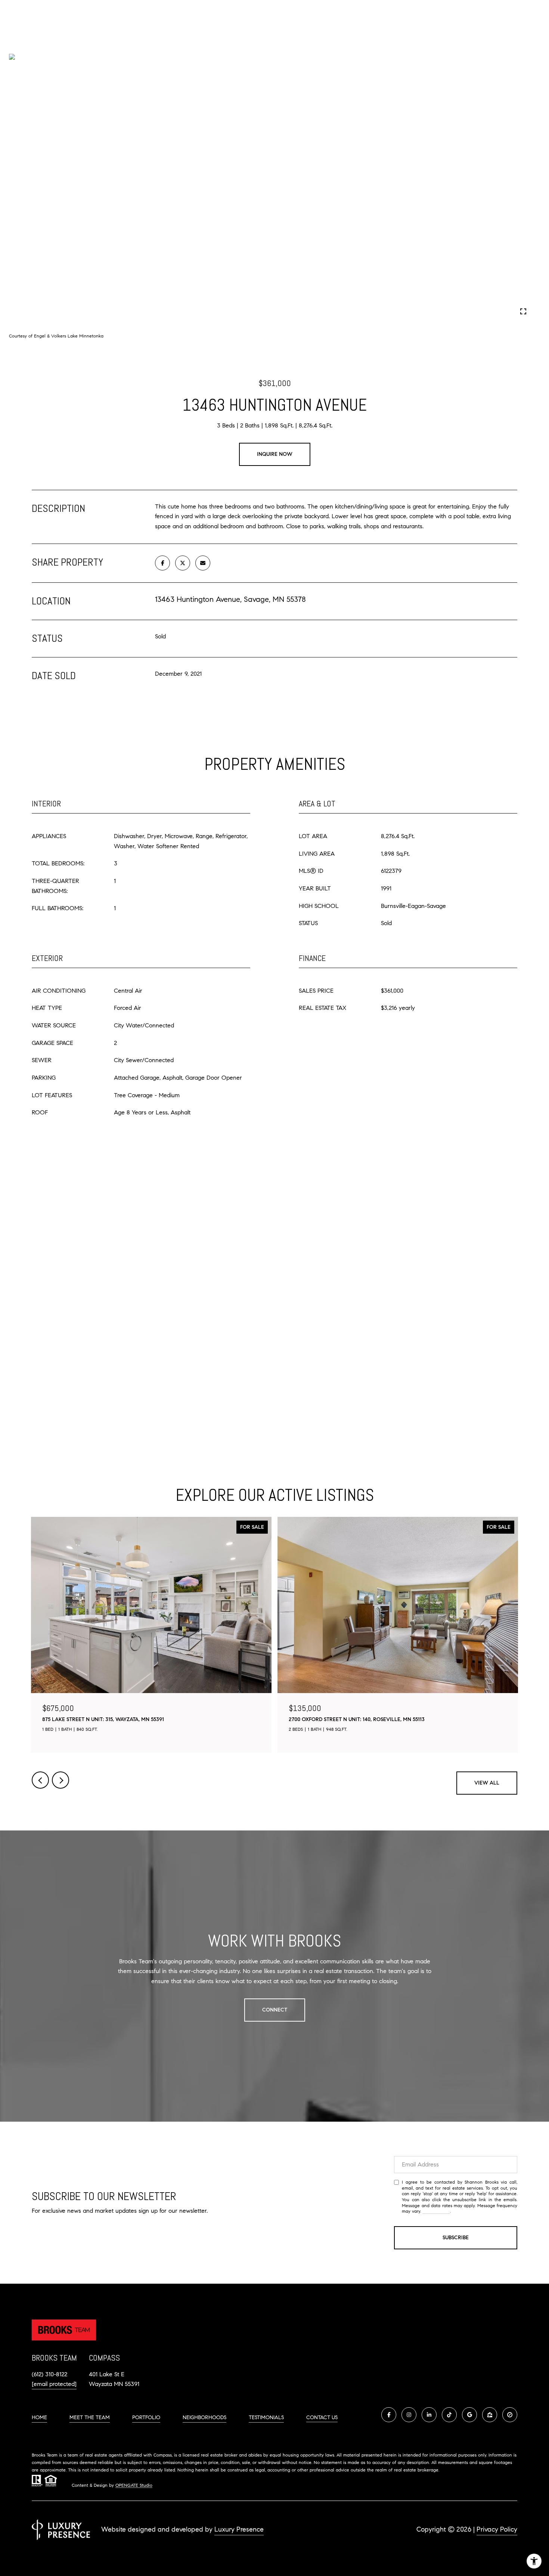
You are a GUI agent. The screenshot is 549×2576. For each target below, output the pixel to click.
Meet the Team (90, 2418)
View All (487, 1783)
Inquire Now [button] (275, 454)
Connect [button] (275, 2010)
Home (39, 2418)
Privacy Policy (436, 2211)
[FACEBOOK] (389, 2415)
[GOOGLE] (469, 2415)
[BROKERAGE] (510, 2415)
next (56, 311)
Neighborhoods (204, 2418)
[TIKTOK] (449, 2415)
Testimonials (266, 2418)
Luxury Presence (239, 2529)
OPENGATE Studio (134, 2485)
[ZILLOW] (490, 2415)
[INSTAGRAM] (409, 2415)
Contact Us (322, 2418)
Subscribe (456, 2238)
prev (36, 311)
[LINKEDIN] (429, 2415)
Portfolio (146, 2418)
